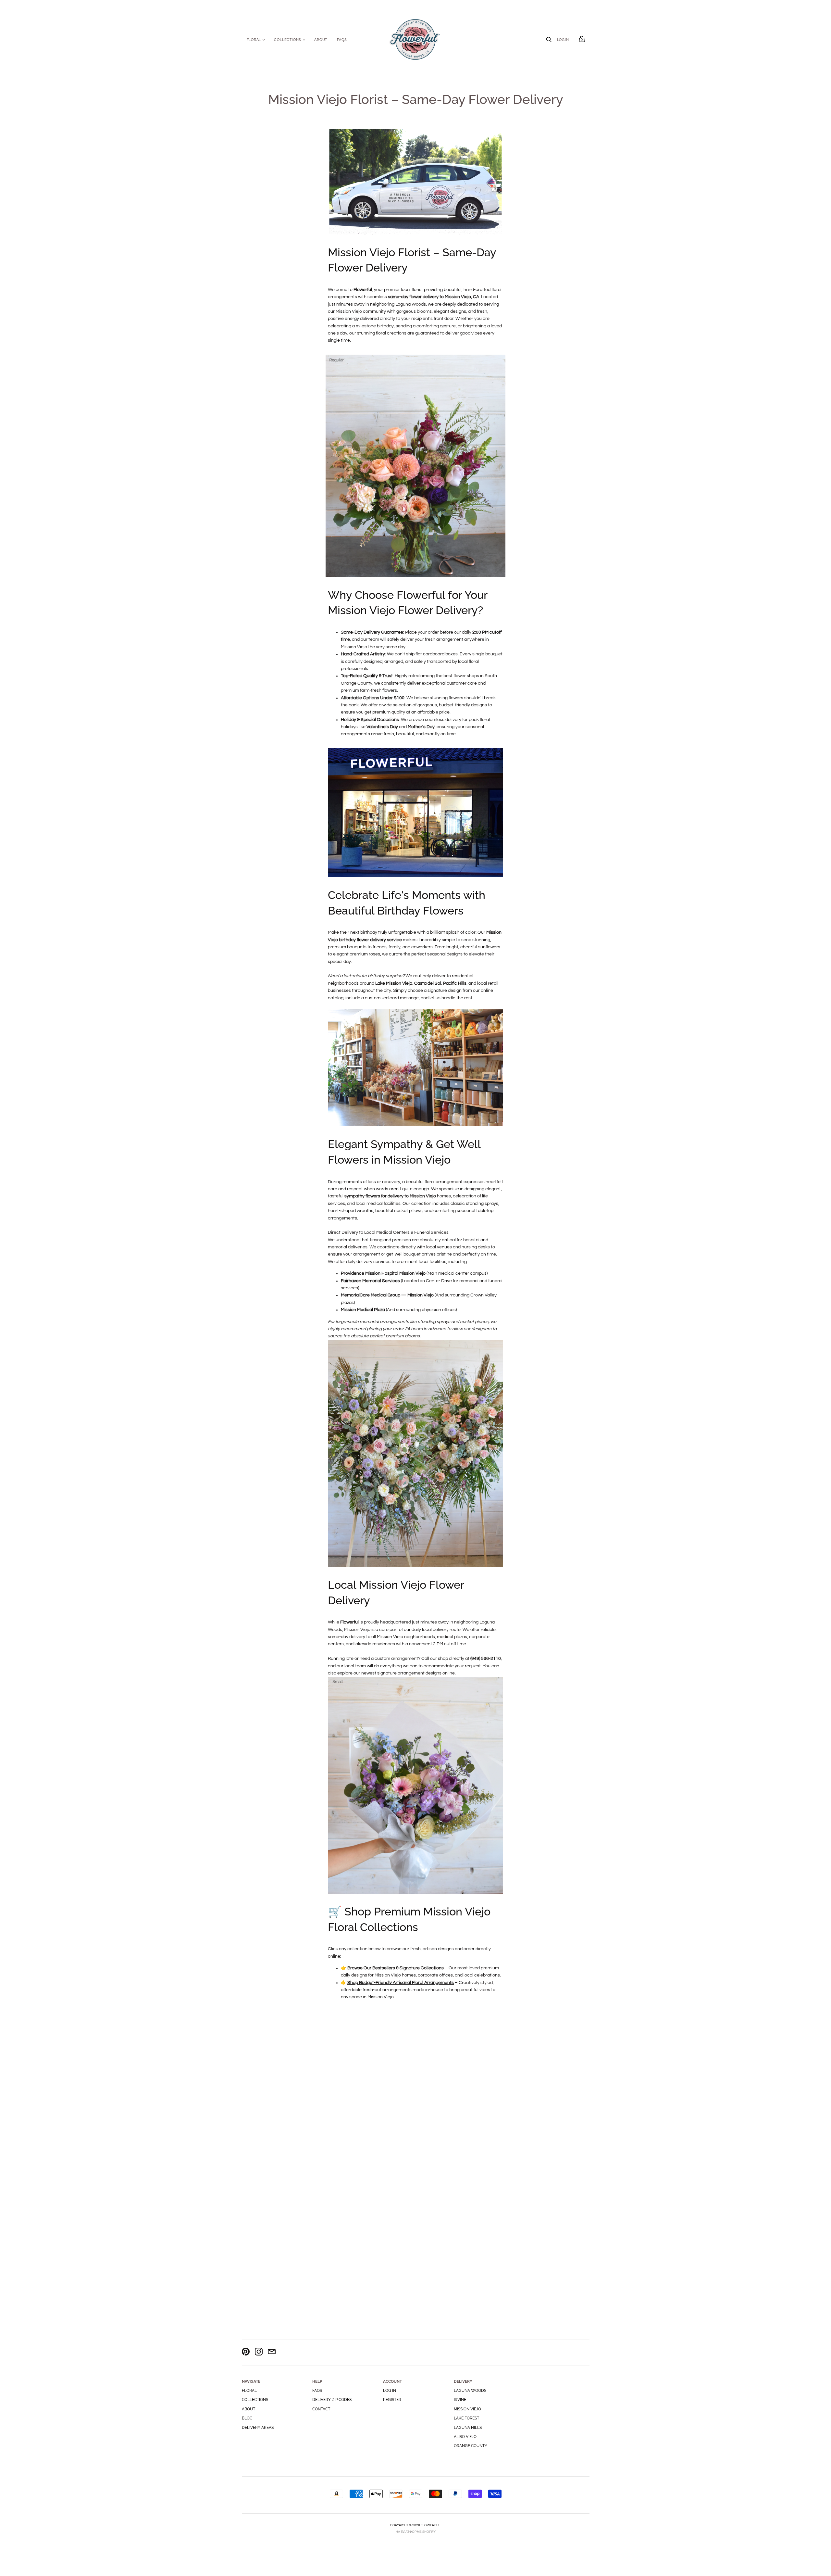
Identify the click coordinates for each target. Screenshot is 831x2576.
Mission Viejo (467, 2409)
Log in (390, 2391)
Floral (254, 40)
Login (563, 40)
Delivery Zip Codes (332, 2400)
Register (392, 2400)
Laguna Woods (470, 2391)
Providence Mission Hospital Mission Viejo (383, 1273)
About (321, 40)
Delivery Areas (258, 2428)
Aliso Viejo (465, 2437)
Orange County (471, 2446)
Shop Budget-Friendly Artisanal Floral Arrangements (401, 1983)
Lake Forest (466, 2418)
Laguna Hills (468, 2428)
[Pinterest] (246, 2353)
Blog (247, 2418)
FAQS (342, 40)
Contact (321, 2409)
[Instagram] (259, 2353)
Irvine (460, 2400)
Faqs (317, 2391)
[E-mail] (272, 2353)
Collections (288, 40)
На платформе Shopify (416, 2532)
